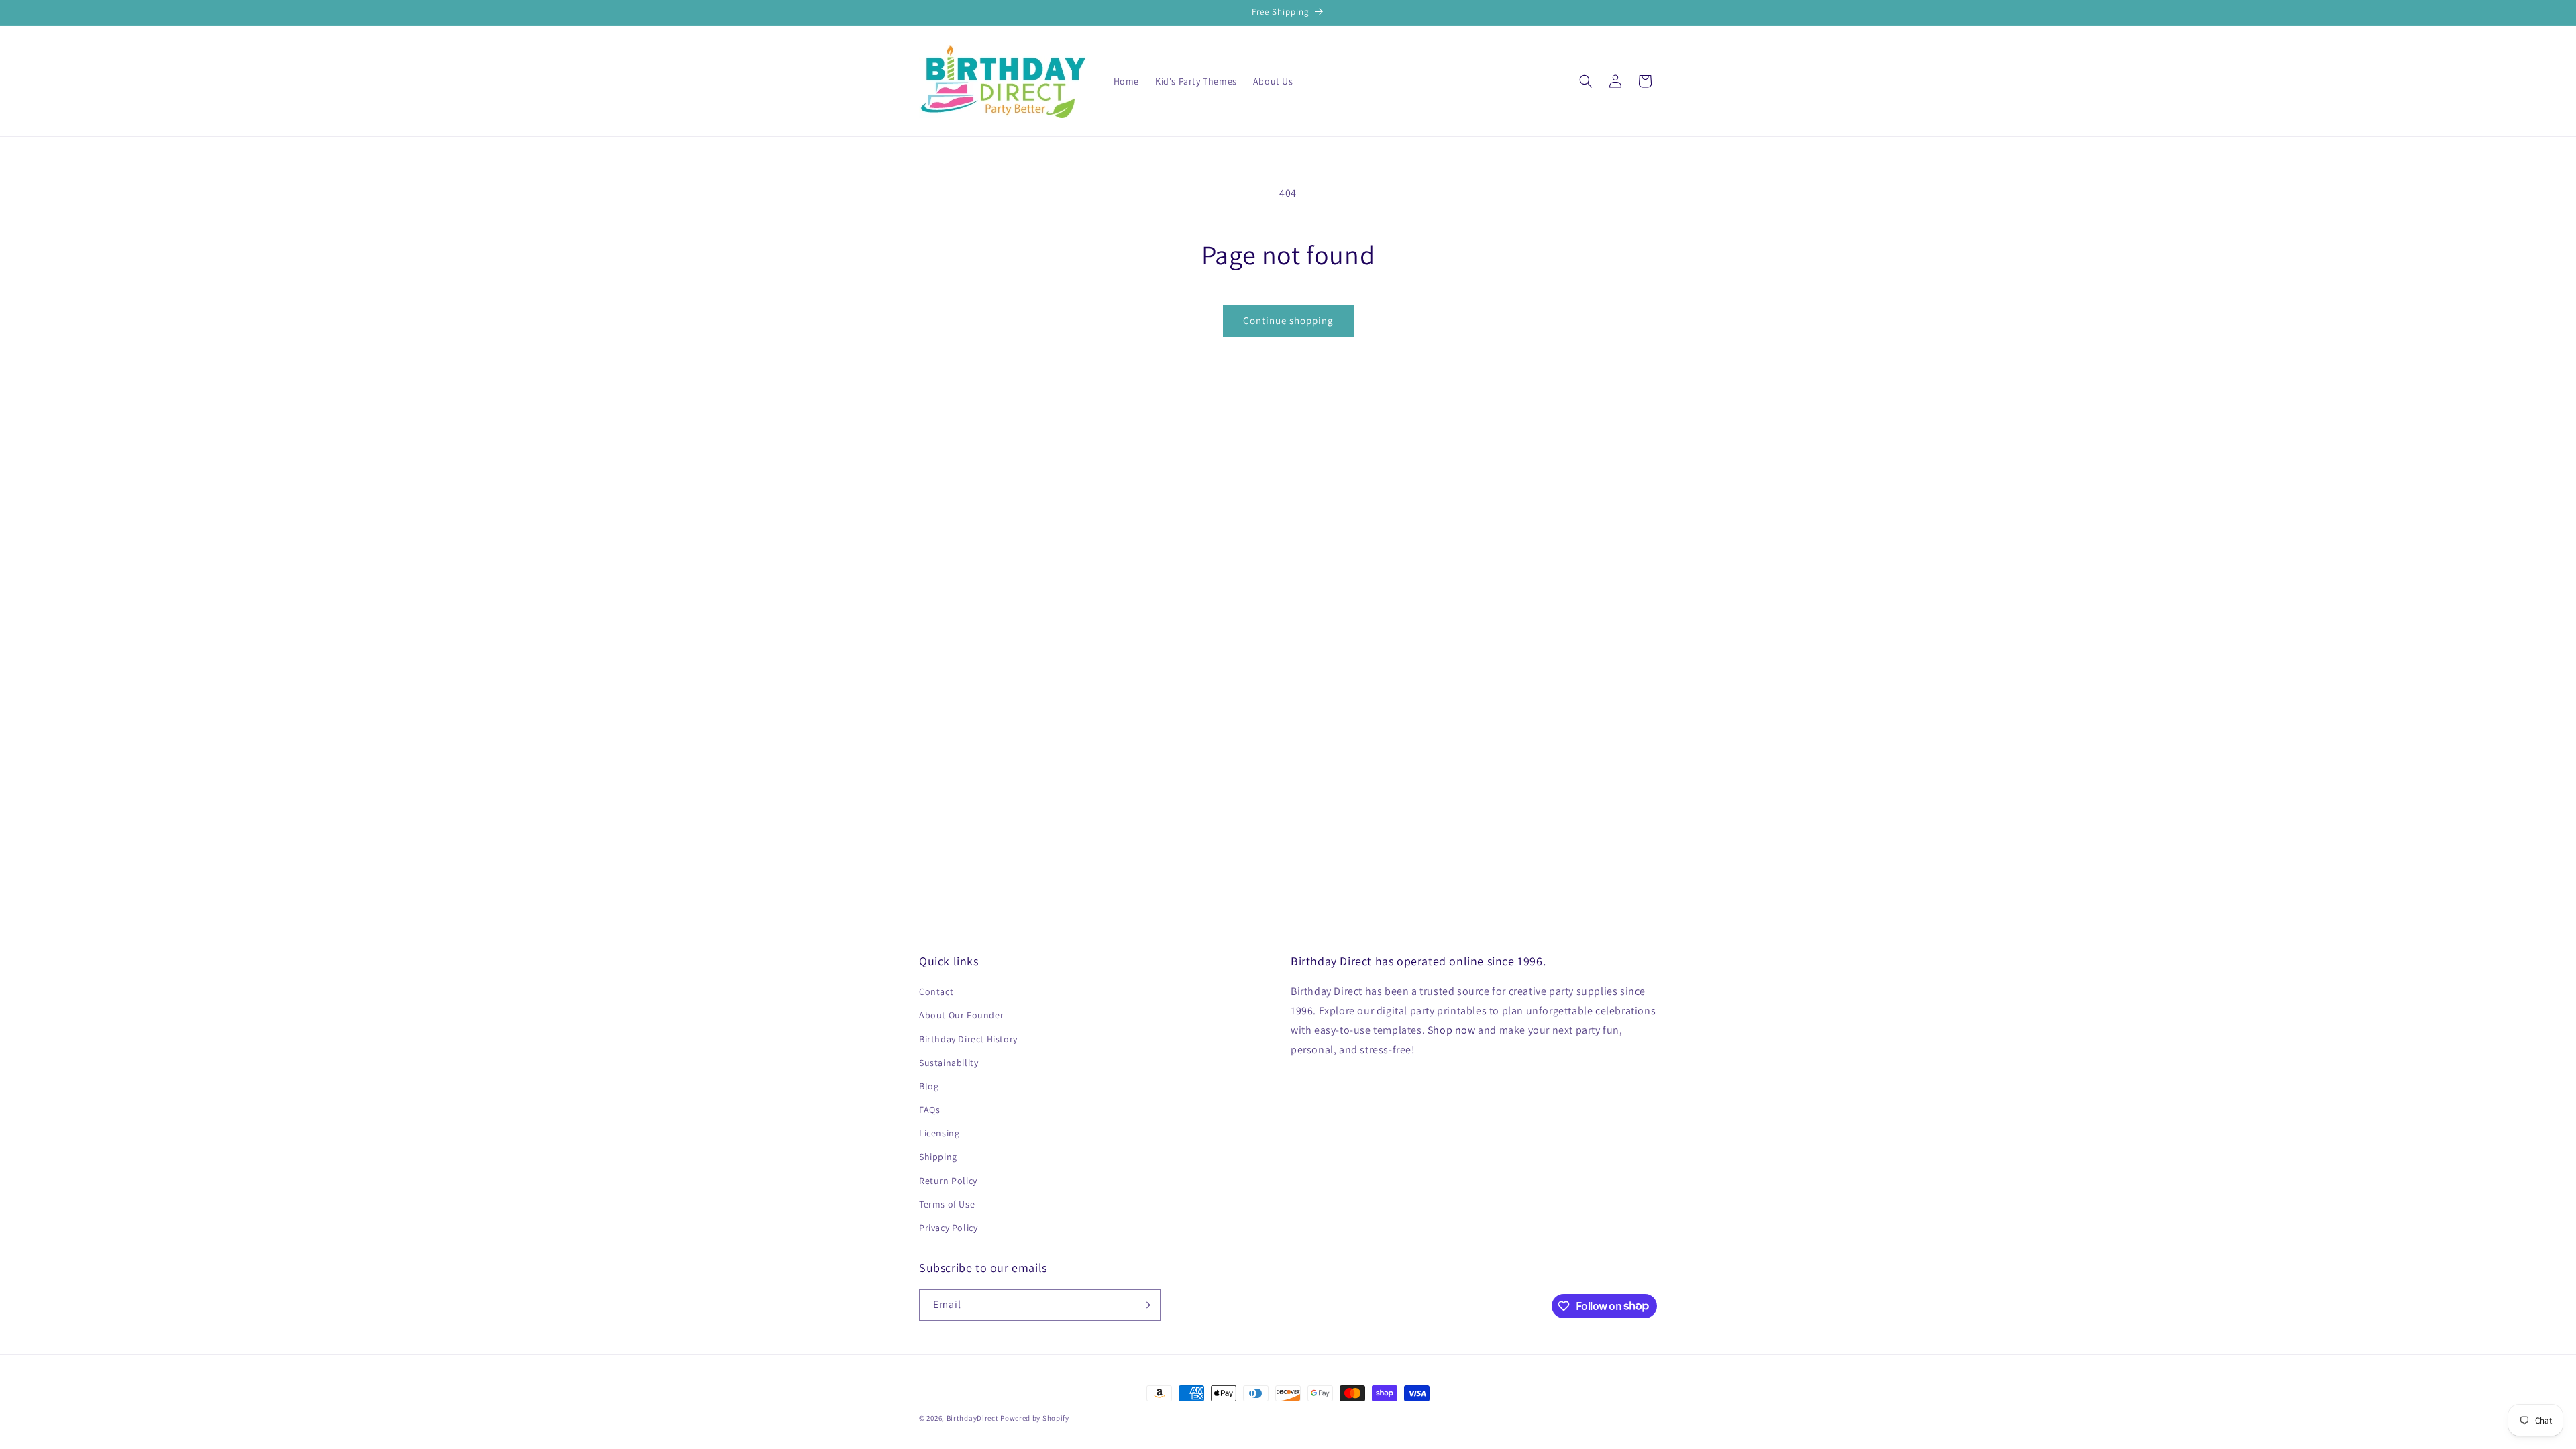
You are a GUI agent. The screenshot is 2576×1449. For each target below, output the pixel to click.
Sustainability (949, 1063)
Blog (929, 1086)
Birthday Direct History (968, 1039)
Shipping (938, 1157)
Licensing (939, 1133)
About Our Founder (961, 1015)
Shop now (1452, 1030)
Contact (936, 991)
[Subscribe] (1145, 1305)
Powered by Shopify (1035, 1418)
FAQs (929, 1110)
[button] (1586, 81)
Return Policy (948, 1181)
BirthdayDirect (973, 1418)
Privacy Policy (948, 1228)
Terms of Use (947, 1204)
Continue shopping (1288, 320)
